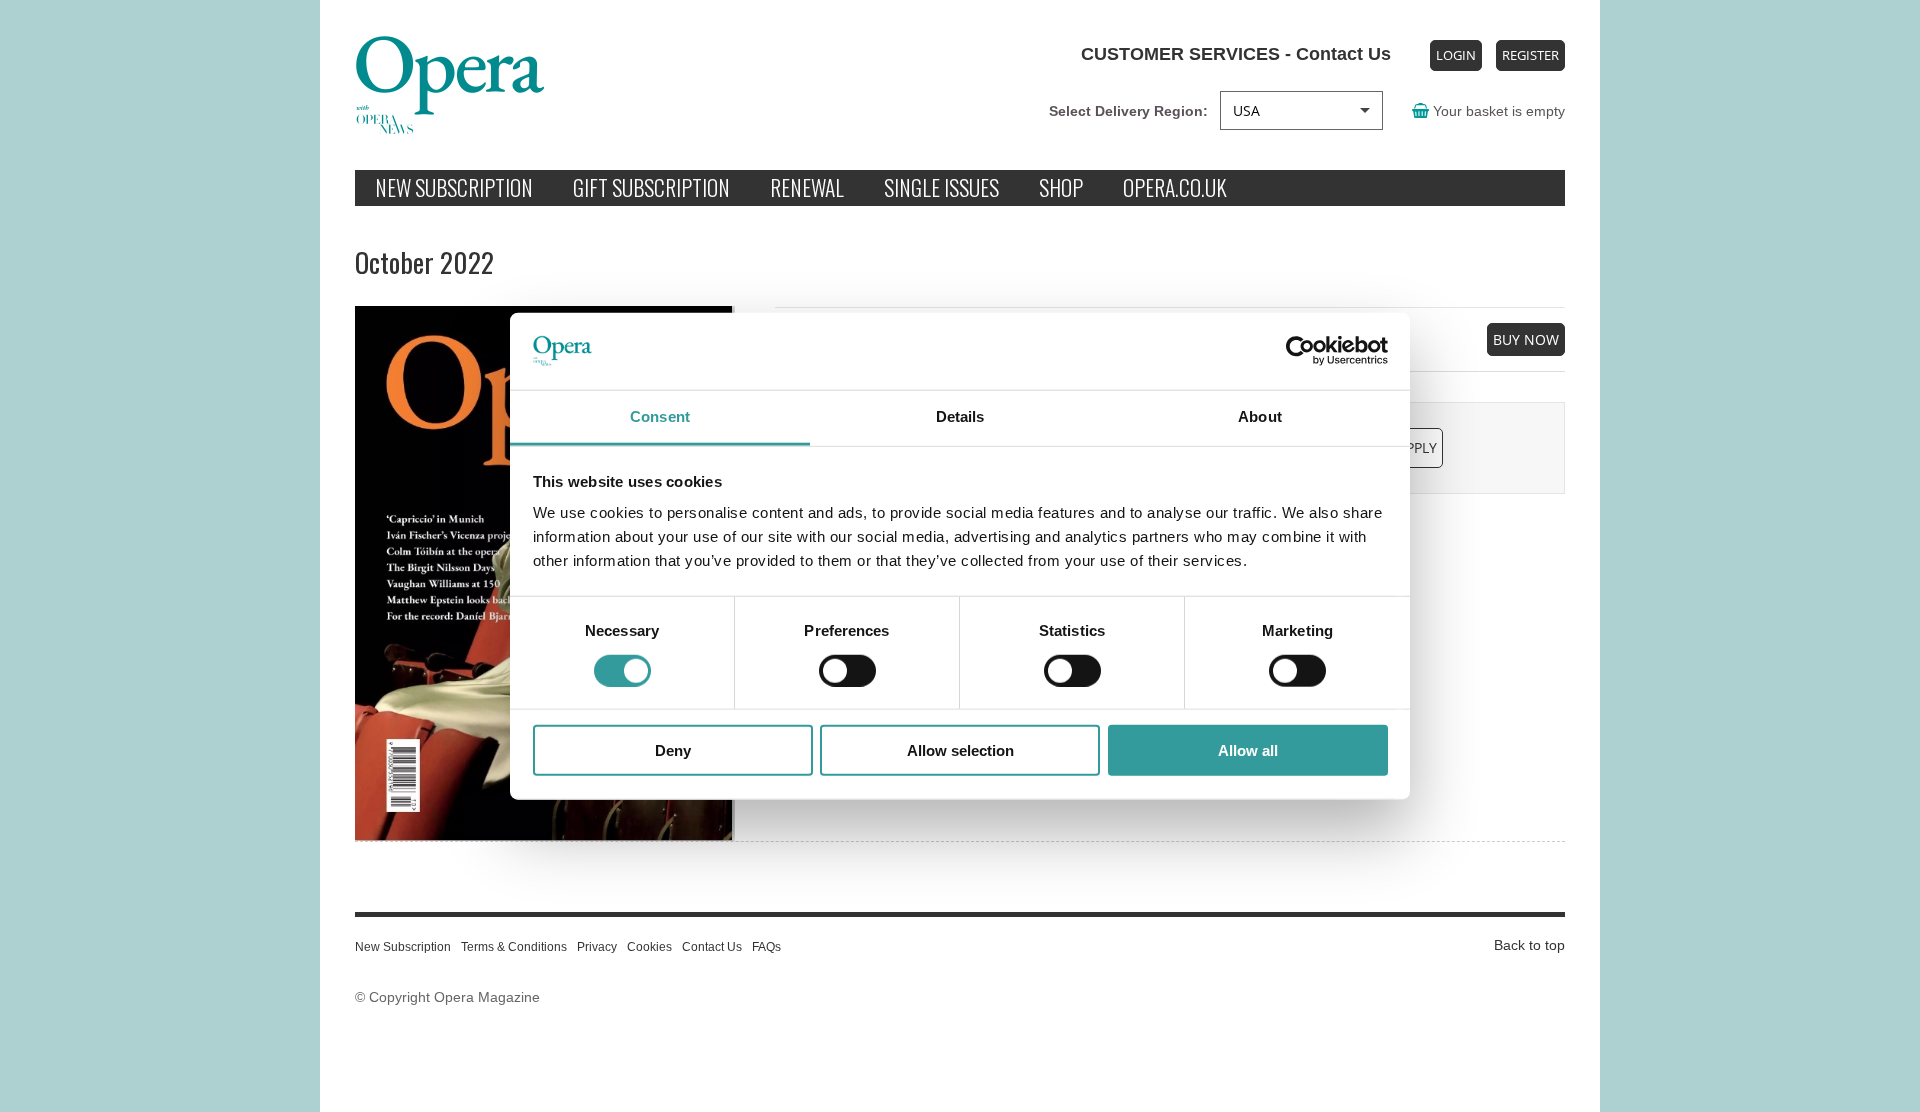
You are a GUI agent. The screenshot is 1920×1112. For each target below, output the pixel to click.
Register (1530, 55)
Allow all (1248, 750)
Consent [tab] (660, 416)
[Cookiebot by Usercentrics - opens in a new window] (1300, 351)
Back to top (1529, 945)
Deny (673, 750)
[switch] (847, 670)
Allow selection (960, 750)
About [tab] (1260, 416)
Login (1456, 55)
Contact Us (1341, 54)
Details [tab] (960, 416)
